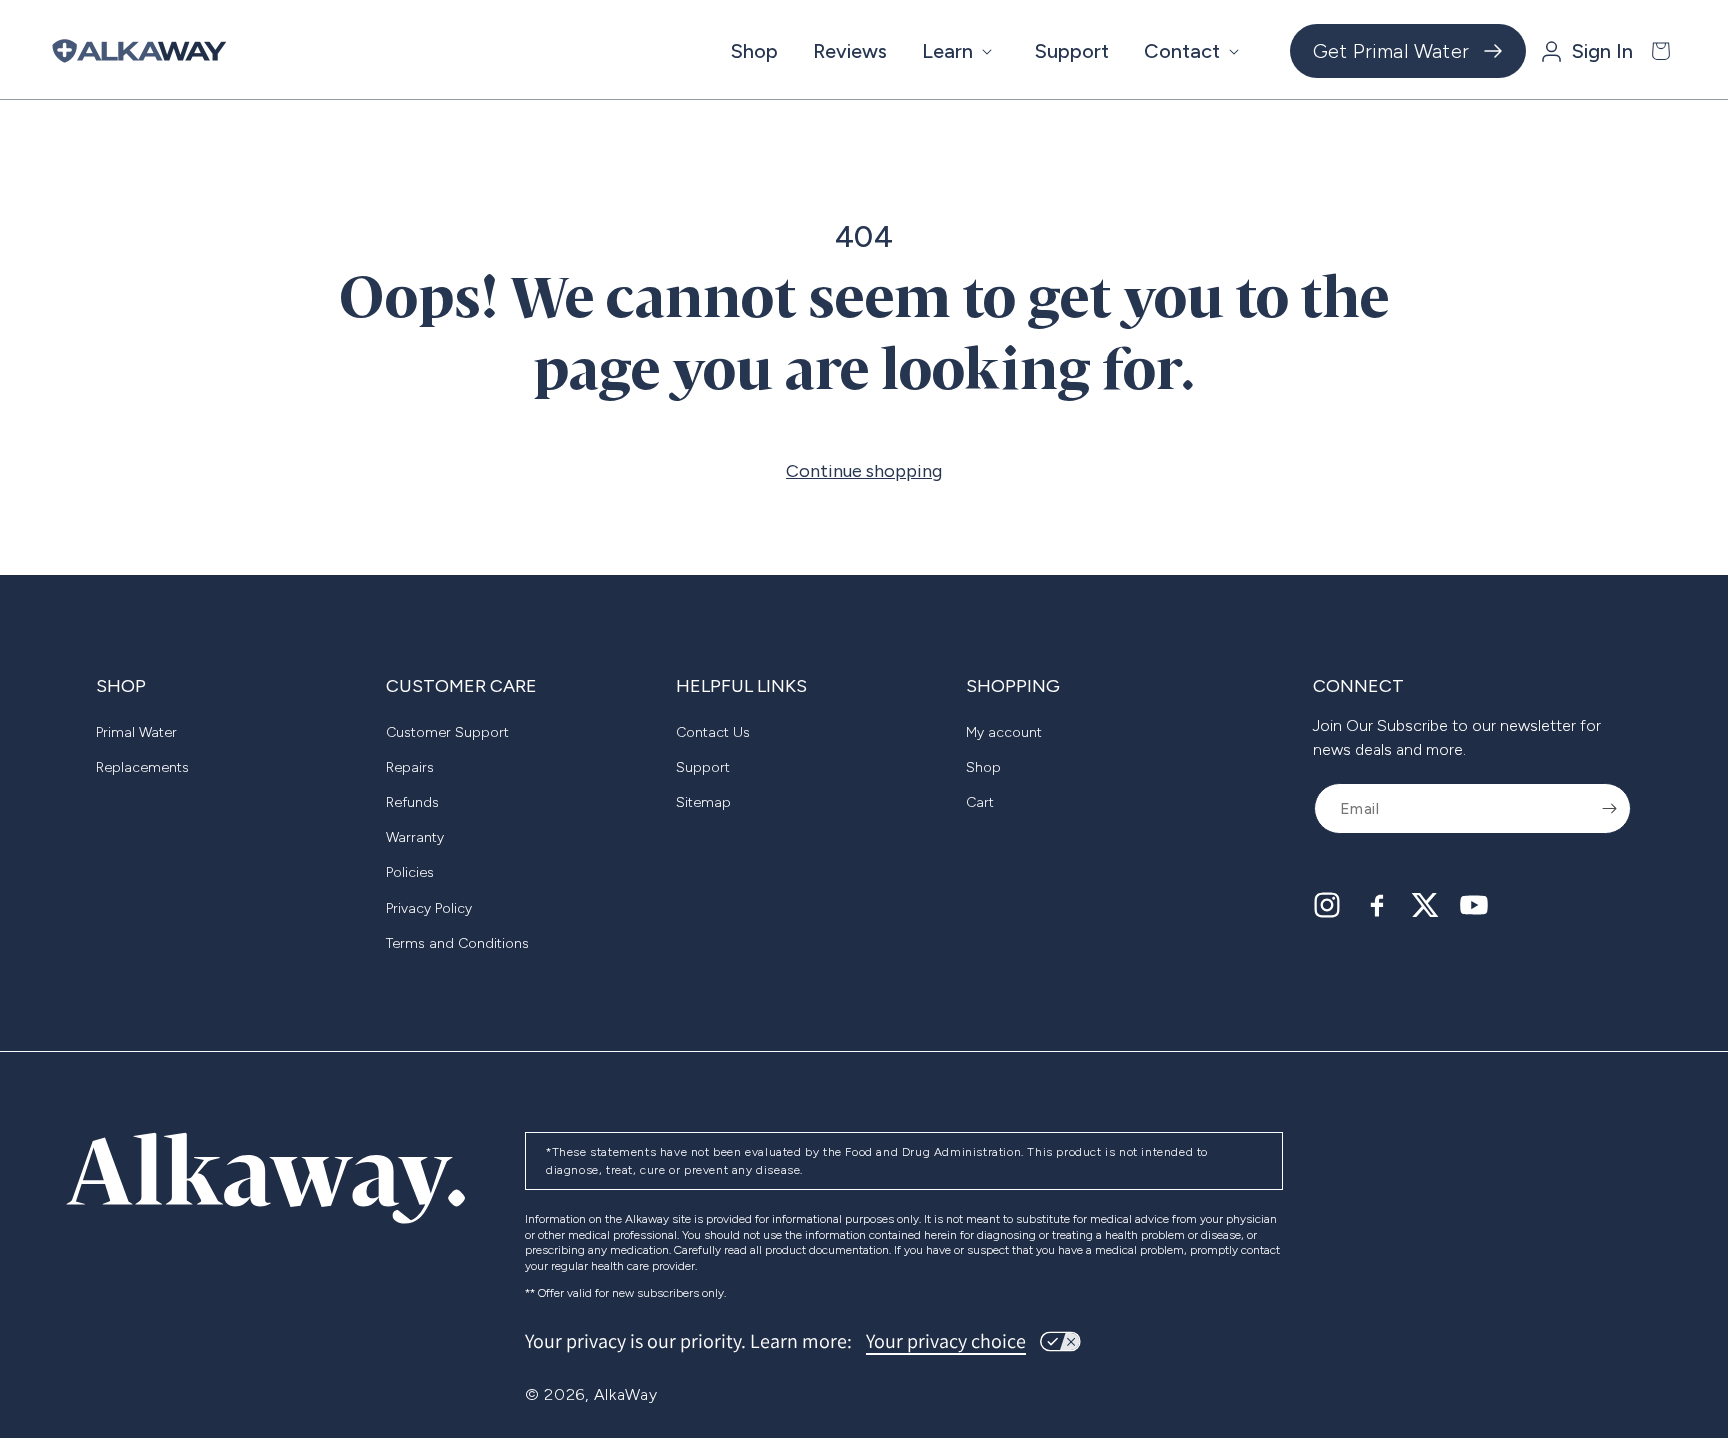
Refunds (412, 802)
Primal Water (136, 732)
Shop (983, 767)
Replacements (142, 767)
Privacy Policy (429, 908)
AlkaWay (626, 1394)
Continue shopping (864, 471)
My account (1004, 732)
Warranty (415, 837)
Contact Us (713, 732)
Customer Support (447, 732)
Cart (980, 802)
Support (703, 767)
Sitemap (703, 802)
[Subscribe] (1609, 808)
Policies (410, 872)
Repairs (410, 767)
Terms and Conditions (457, 943)
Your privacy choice (946, 1341)
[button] (961, 51)
